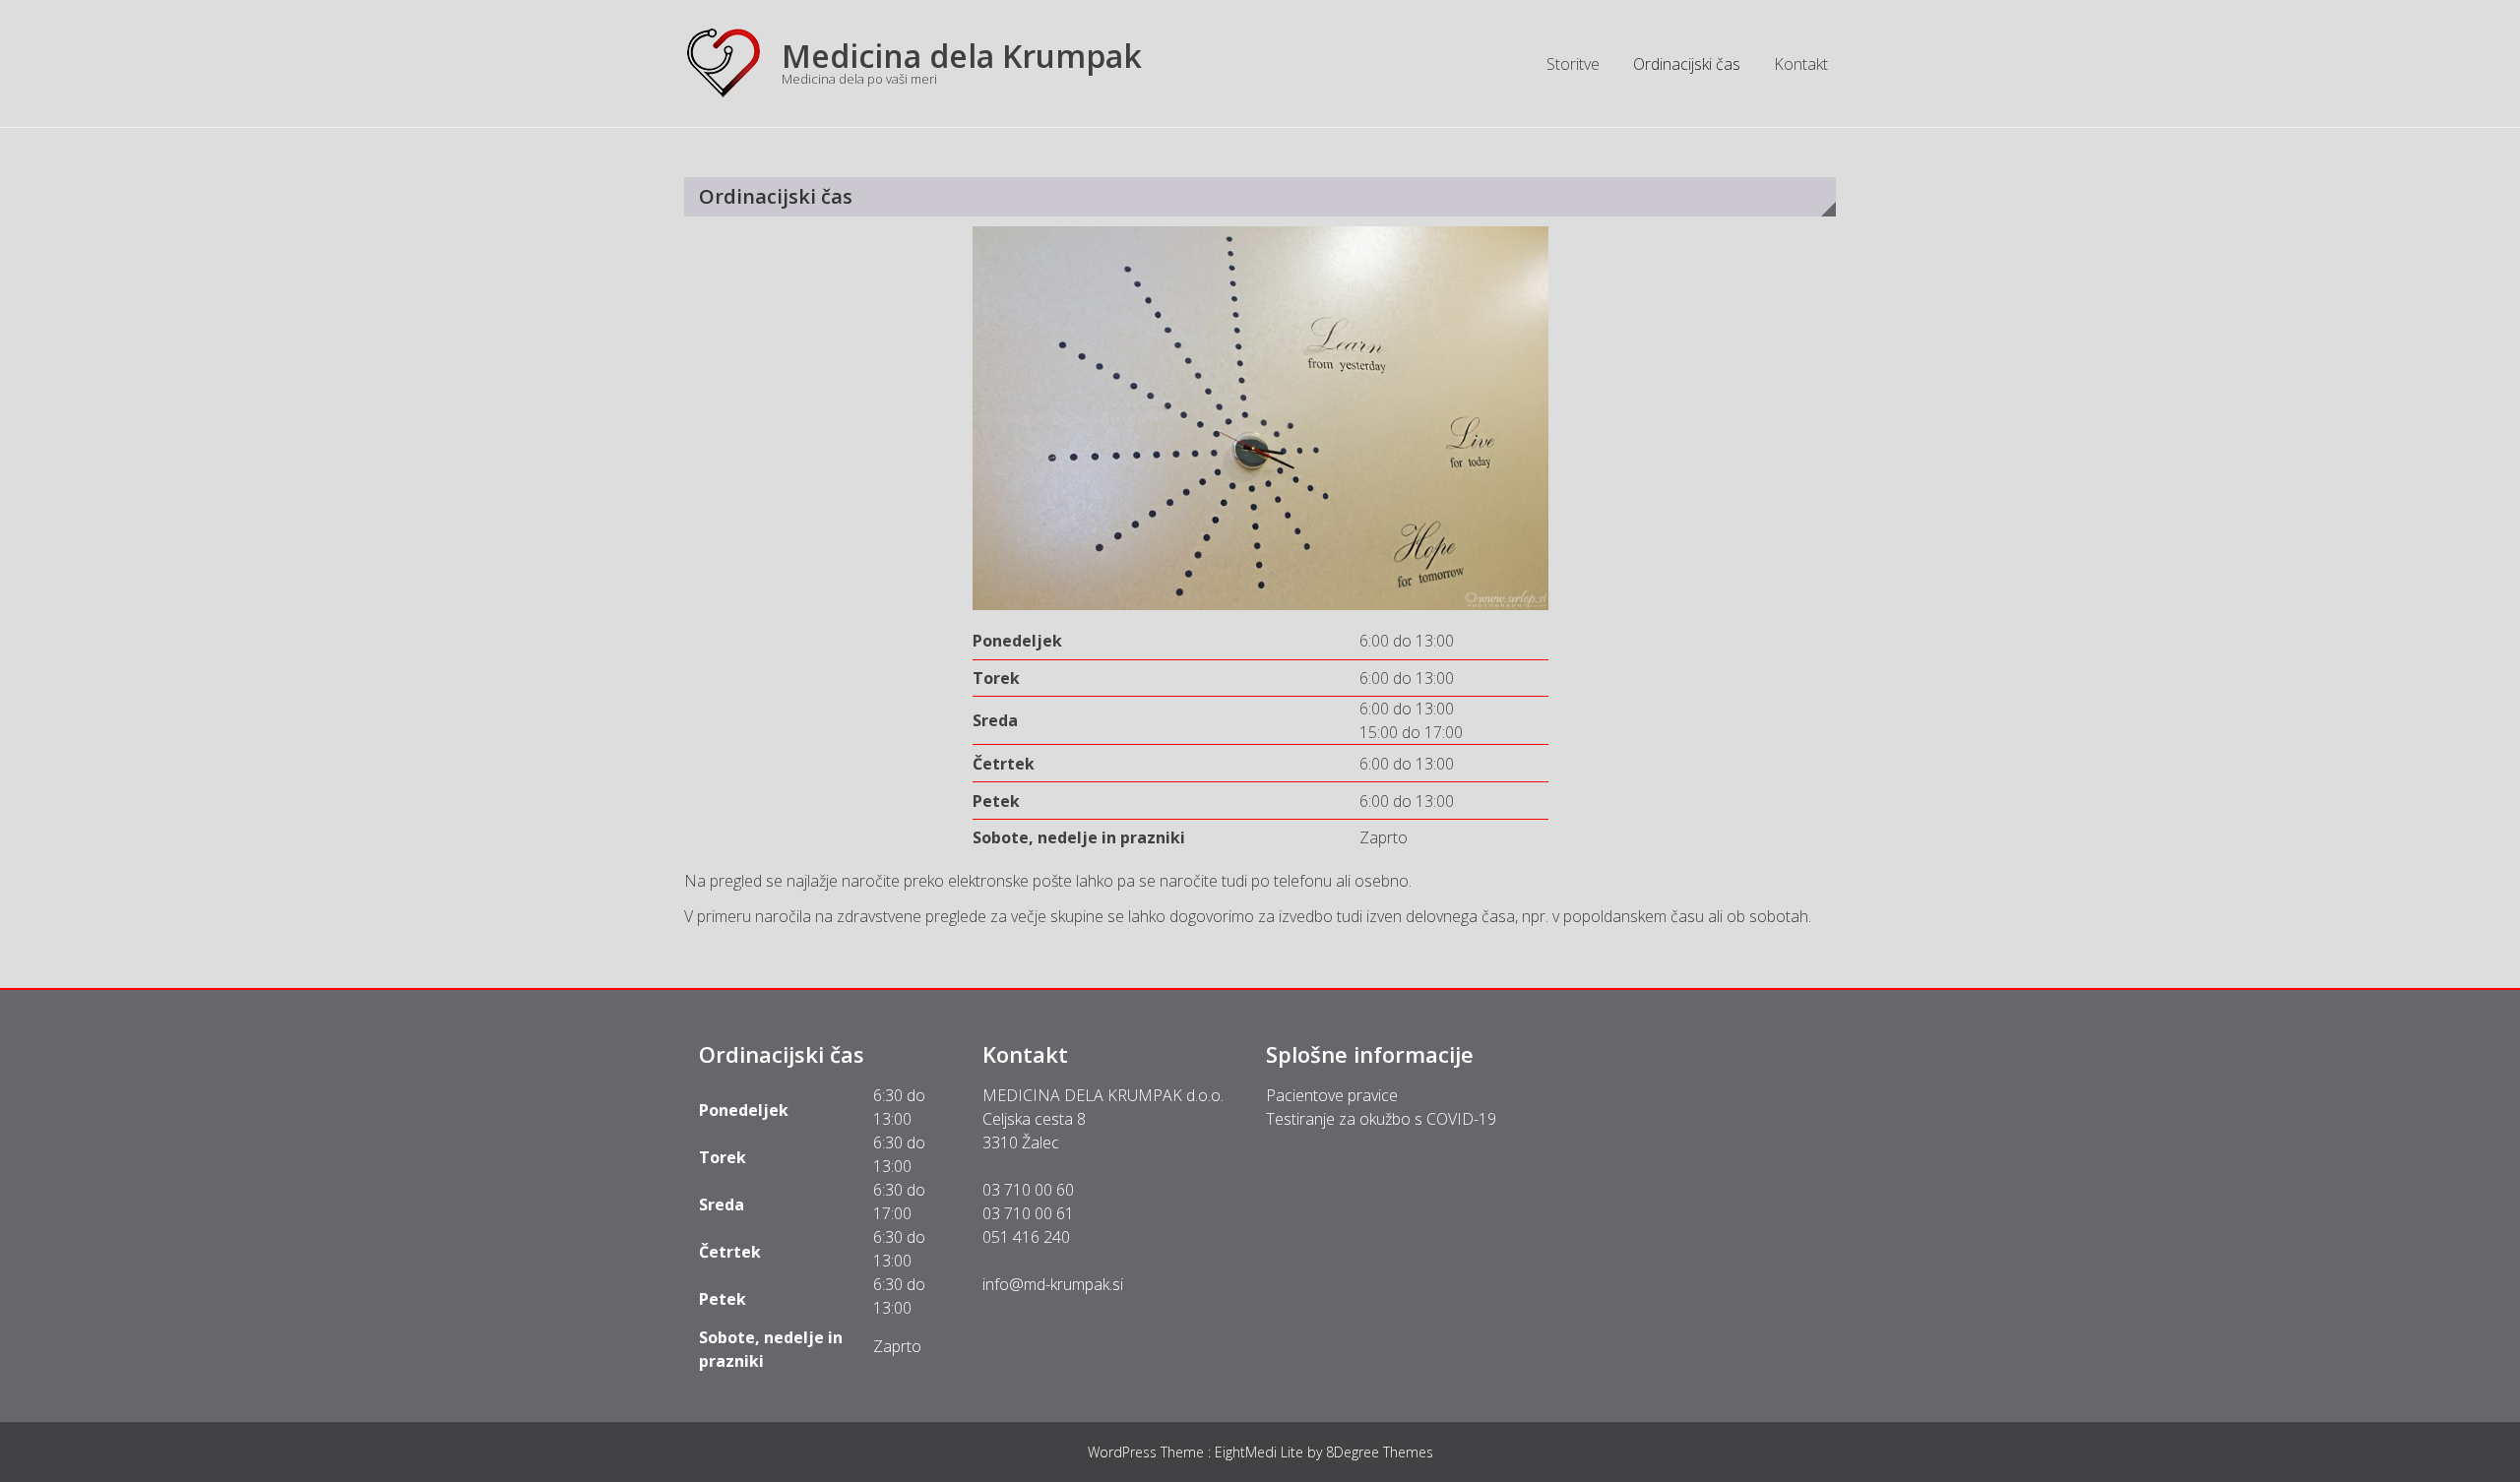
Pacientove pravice (1332, 1095)
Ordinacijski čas (1687, 64)
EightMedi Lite (1261, 1452)
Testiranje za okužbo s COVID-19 (1381, 1119)
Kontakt (1801, 64)
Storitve (1573, 64)
